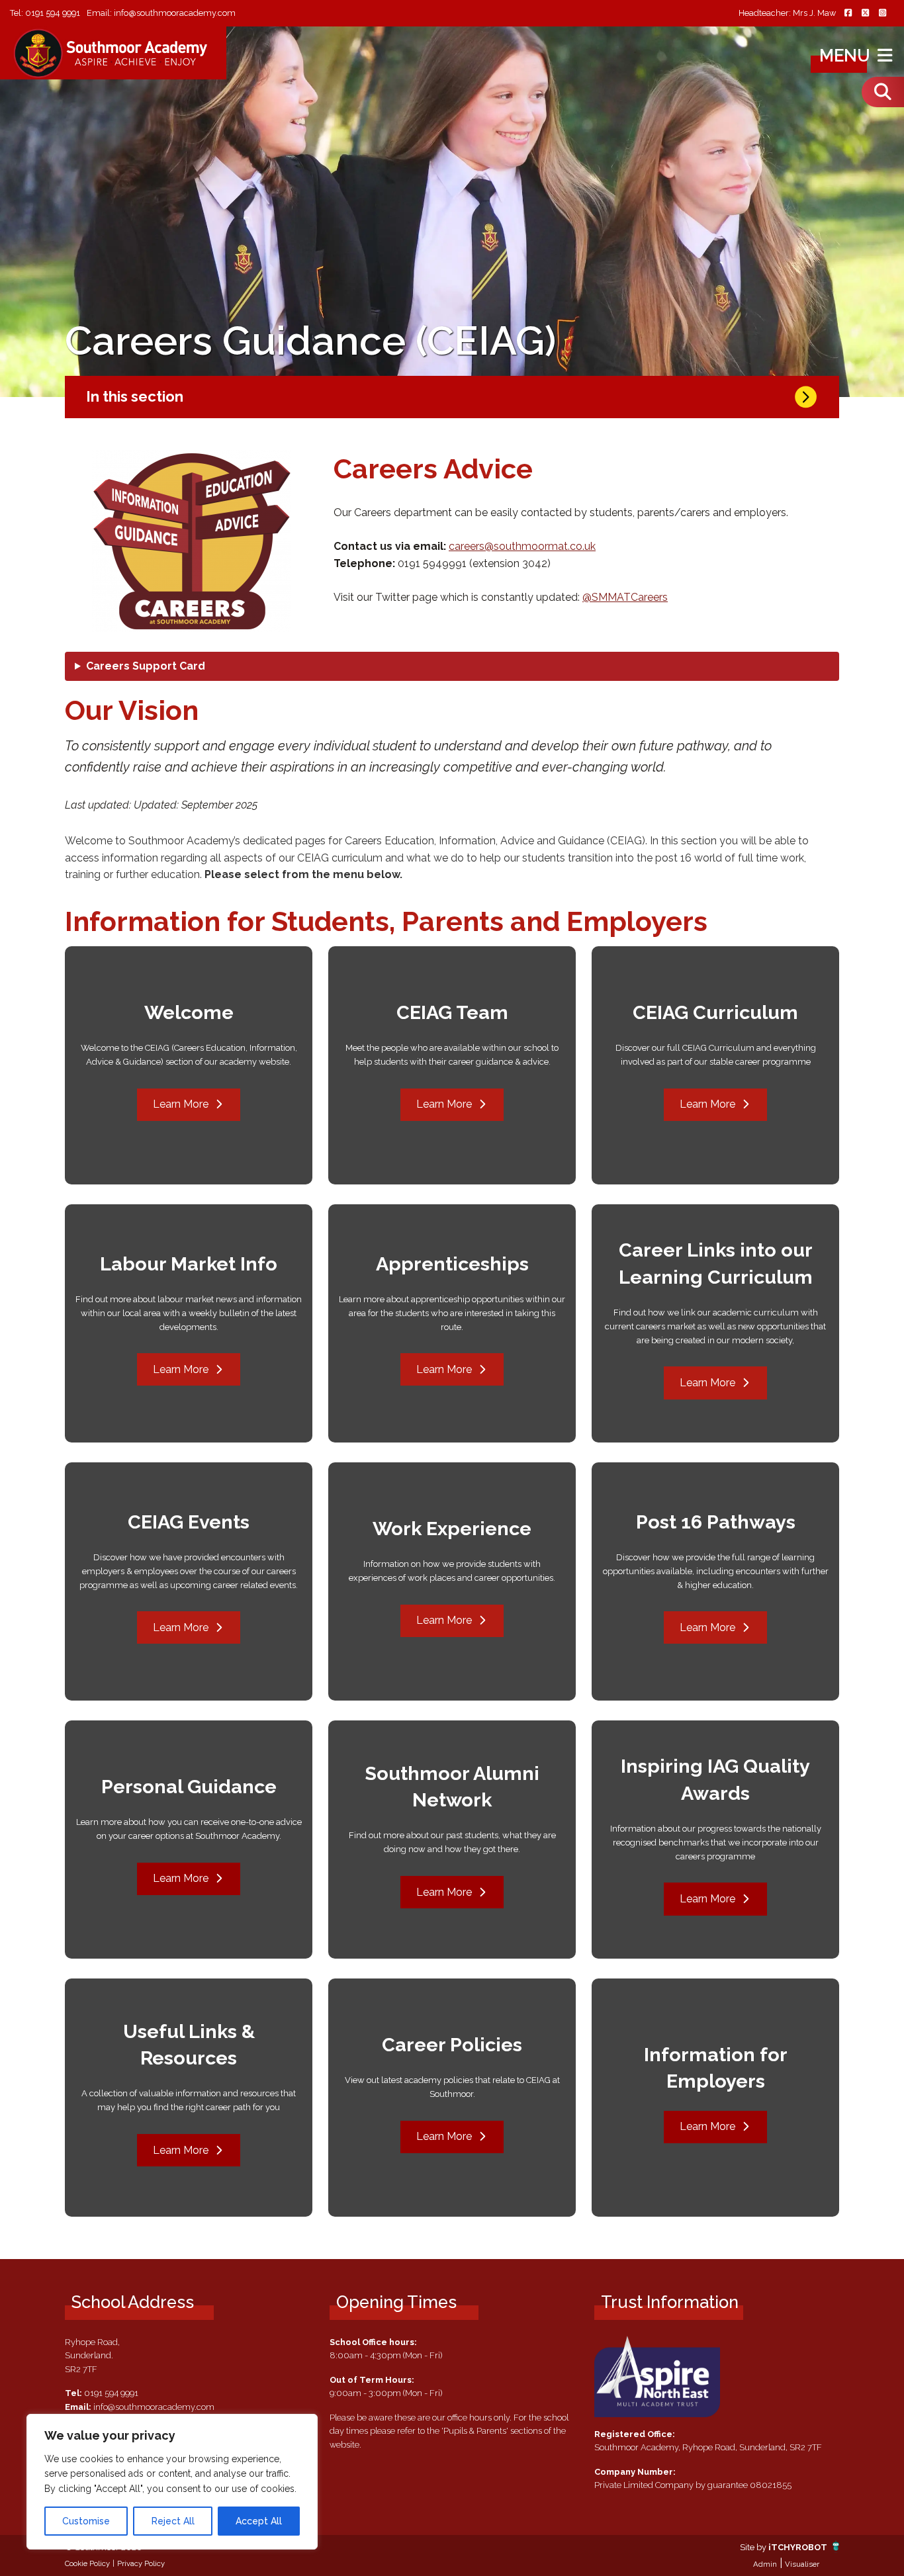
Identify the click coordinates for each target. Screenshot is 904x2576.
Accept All (259, 2521)
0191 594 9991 (53, 13)
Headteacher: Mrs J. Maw (787, 14)
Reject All (173, 2521)
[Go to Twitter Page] (865, 14)
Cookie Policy (87, 2563)
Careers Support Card (146, 666)
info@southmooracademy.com (175, 13)
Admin (765, 2564)
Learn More (181, 1104)
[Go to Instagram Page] (882, 14)
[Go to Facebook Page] (848, 14)
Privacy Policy (141, 2563)
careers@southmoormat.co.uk (522, 546)
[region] (172, 2482)
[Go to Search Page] (883, 92)
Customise (86, 2521)
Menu (847, 56)
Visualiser (802, 2564)
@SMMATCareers (625, 597)
